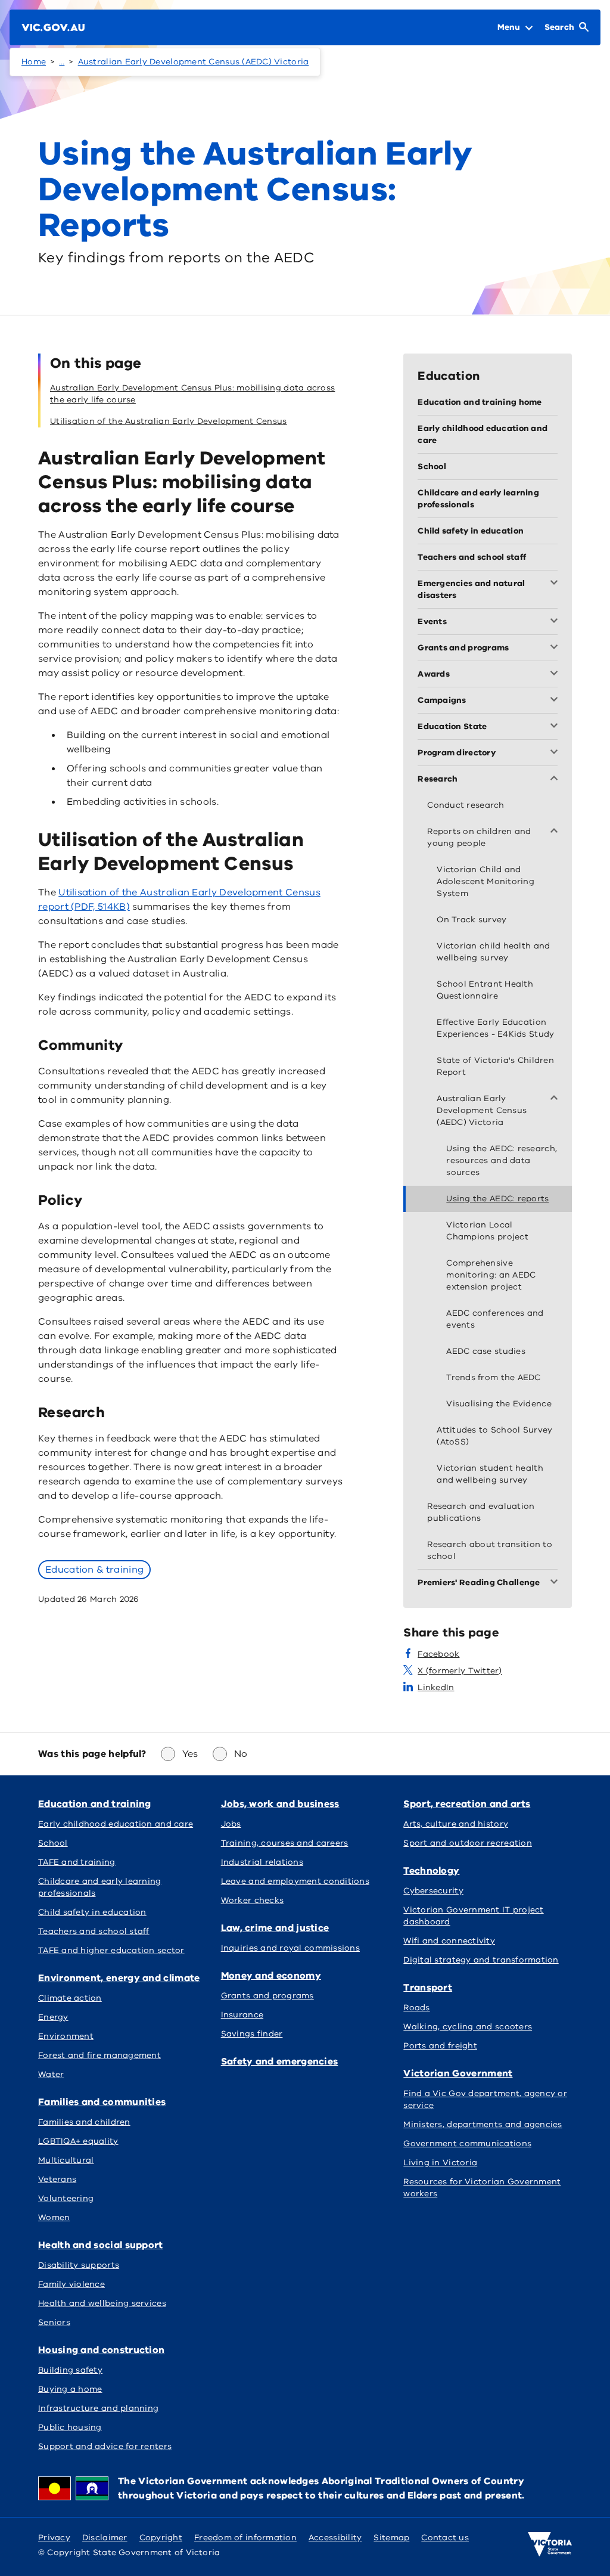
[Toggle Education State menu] (556, 727)
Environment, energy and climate (119, 1978)
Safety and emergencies (280, 2062)
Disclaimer (105, 2538)
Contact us (445, 2538)
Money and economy (271, 1976)
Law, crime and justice (275, 1928)
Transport (428, 1988)
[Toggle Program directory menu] (556, 753)
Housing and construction (101, 2350)
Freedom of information (245, 2538)
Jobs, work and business (280, 1804)
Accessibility (335, 2538)
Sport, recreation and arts (467, 1804)
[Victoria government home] (550, 2544)
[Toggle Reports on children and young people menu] (556, 832)
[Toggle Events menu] (556, 622)
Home (34, 62)
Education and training (95, 1804)
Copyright (161, 2538)
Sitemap (391, 2538)
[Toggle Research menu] (556, 779)
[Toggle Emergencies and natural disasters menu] (556, 584)
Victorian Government (458, 2073)
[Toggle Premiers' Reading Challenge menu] (556, 1583)
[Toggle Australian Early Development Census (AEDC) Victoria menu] (556, 1099)
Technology (431, 1871)
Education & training (94, 1570)
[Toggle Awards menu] (556, 674)
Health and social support (101, 2245)
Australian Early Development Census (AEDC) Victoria (194, 62)
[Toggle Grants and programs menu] (556, 648)
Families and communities (102, 2102)
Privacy (54, 2538)
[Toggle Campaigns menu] (556, 700)
